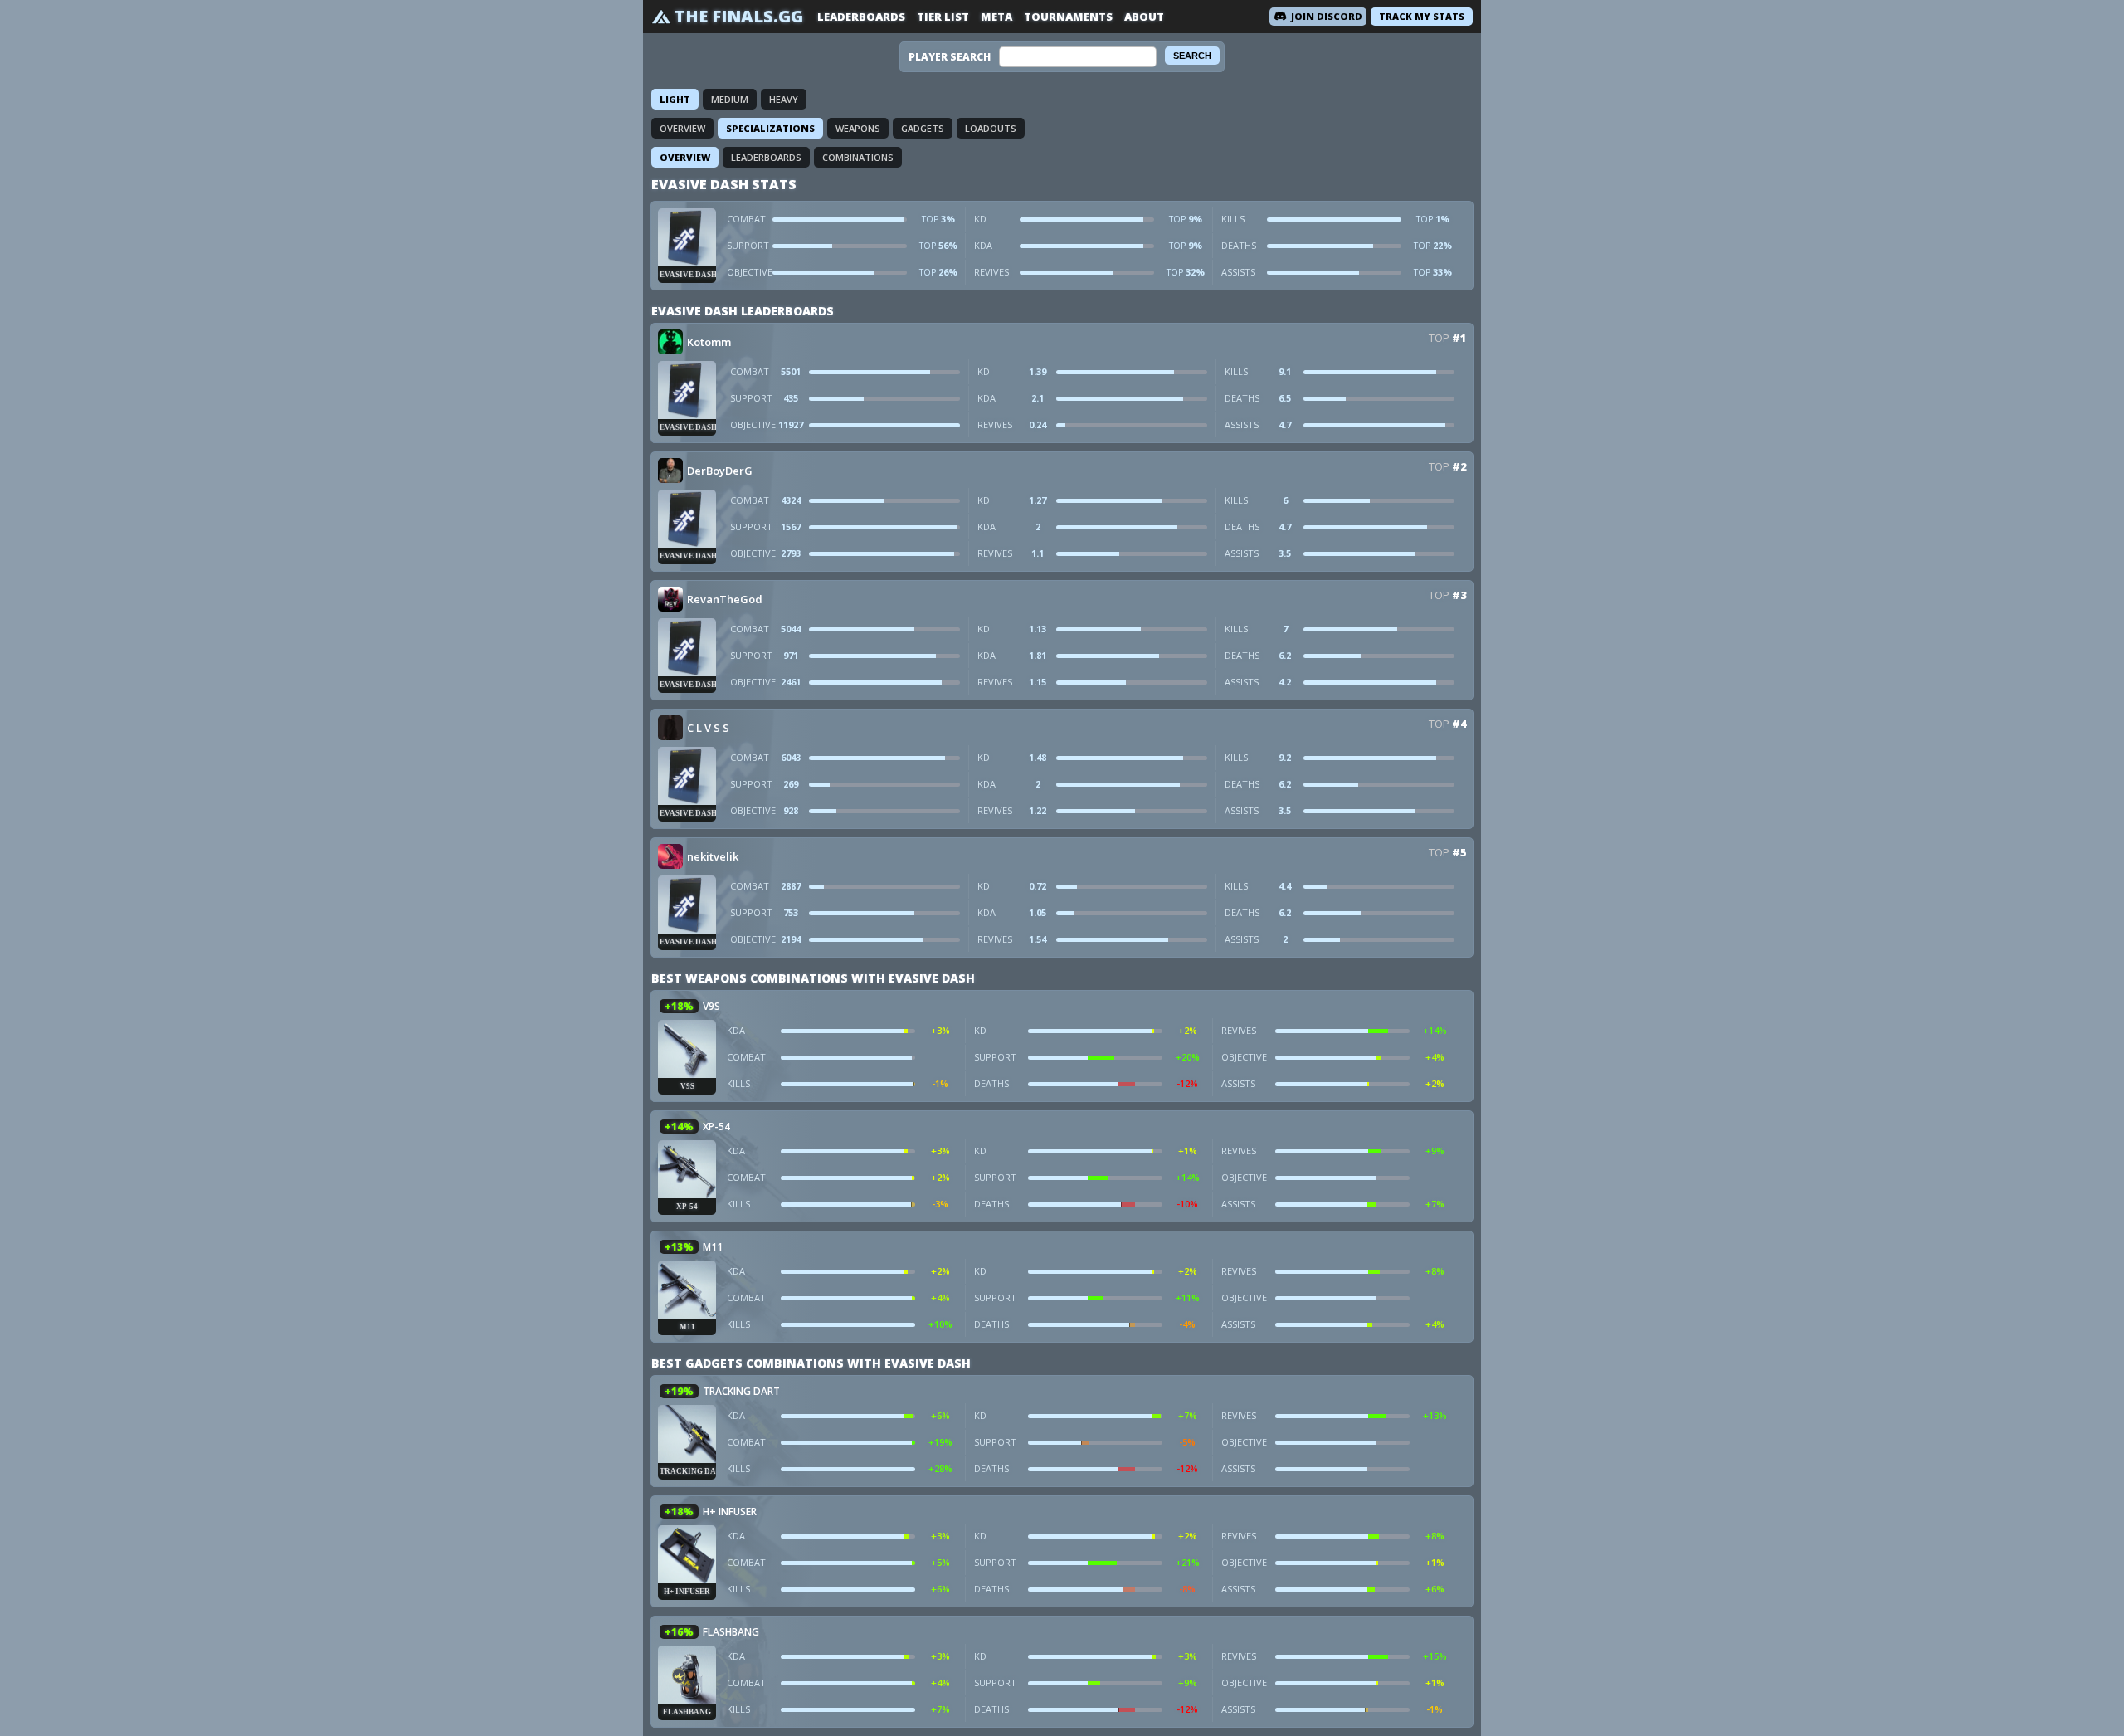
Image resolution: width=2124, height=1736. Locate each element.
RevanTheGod (725, 599)
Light (675, 99)
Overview (682, 128)
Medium (730, 99)
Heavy (784, 99)
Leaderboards (861, 17)
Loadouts (991, 128)
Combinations (858, 157)
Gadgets (923, 128)
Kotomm (709, 342)
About (1144, 17)
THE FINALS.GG (739, 16)
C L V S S (708, 728)
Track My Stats (1422, 16)
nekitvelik (713, 856)
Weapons (858, 128)
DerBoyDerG (720, 471)
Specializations (770, 128)
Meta (996, 17)
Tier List (943, 17)
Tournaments (1068, 17)
